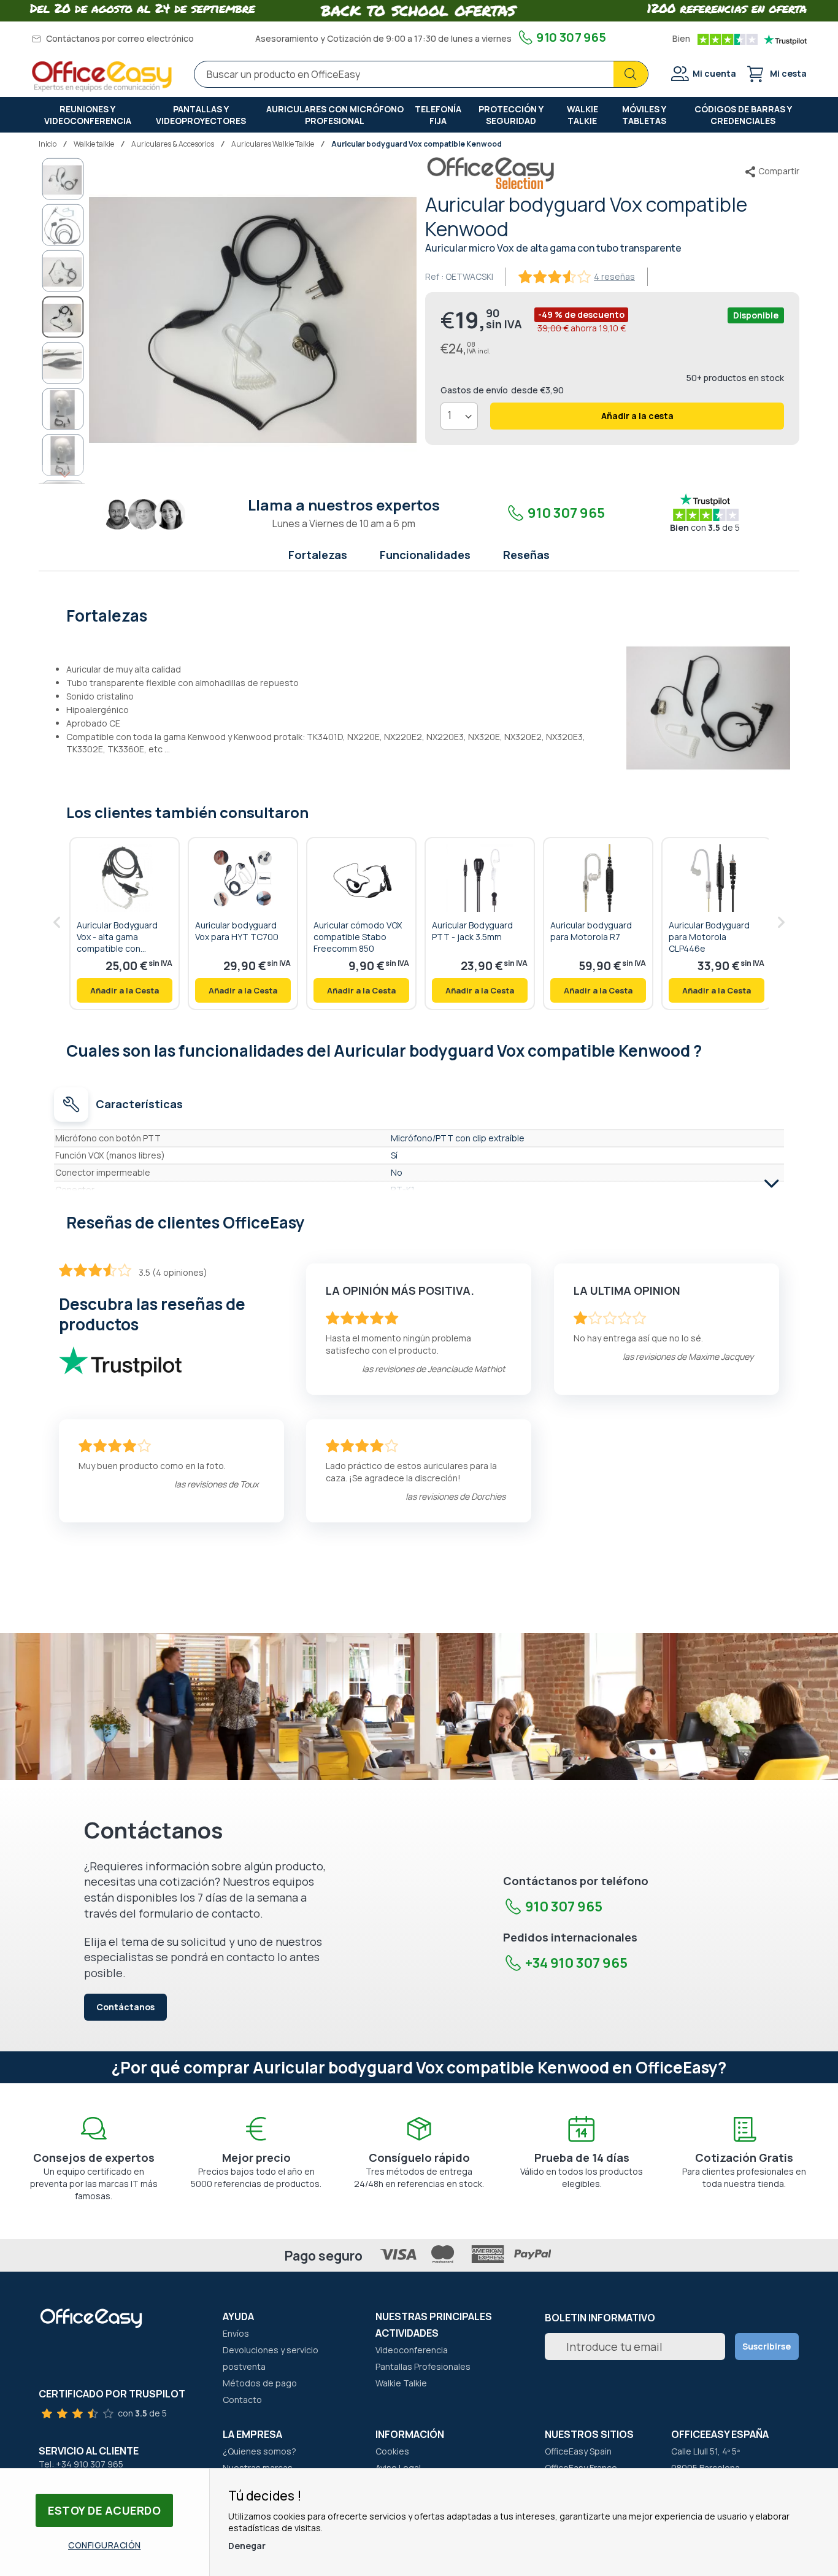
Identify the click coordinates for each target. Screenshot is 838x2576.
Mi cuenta (714, 73)
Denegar (247, 2546)
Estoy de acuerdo (104, 2510)
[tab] (419, 614)
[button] (63, 179)
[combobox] (421, 74)
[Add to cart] (125, 990)
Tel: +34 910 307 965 (81, 2464)
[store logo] (102, 76)
